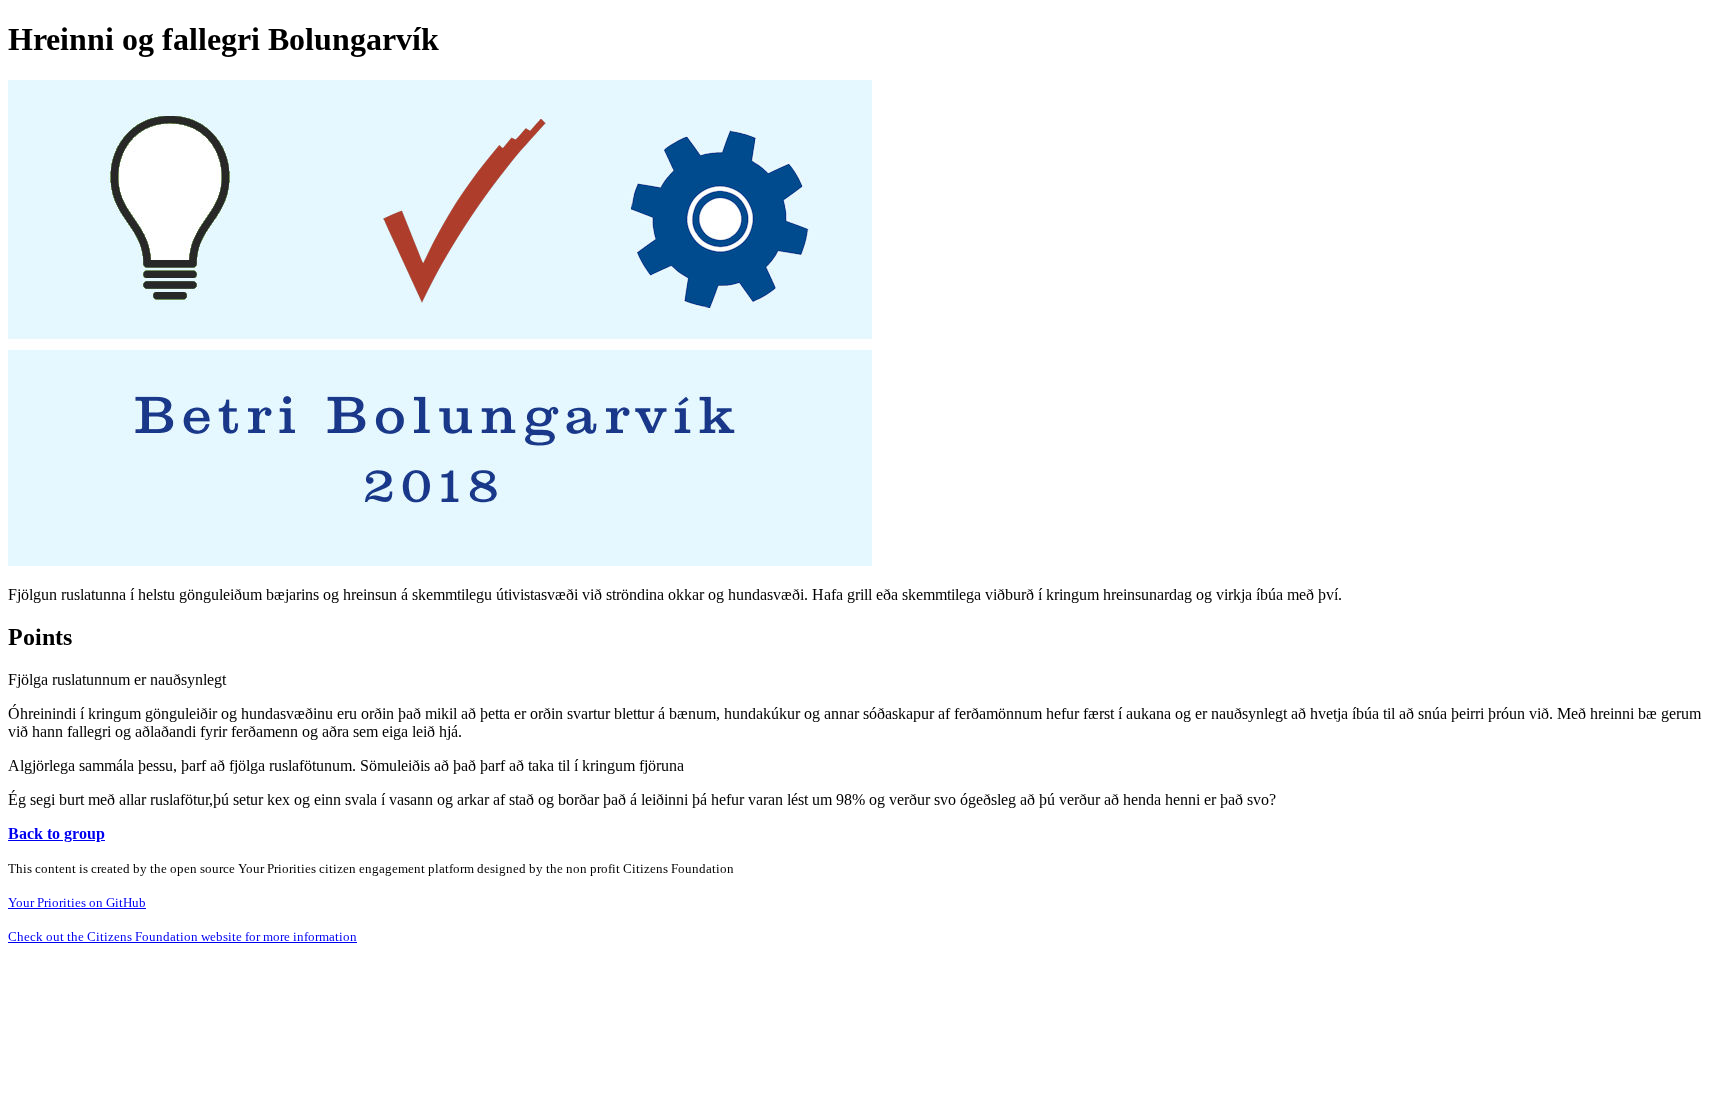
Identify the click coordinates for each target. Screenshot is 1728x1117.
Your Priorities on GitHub (77, 902)
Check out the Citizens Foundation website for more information (182, 936)
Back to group (56, 833)
